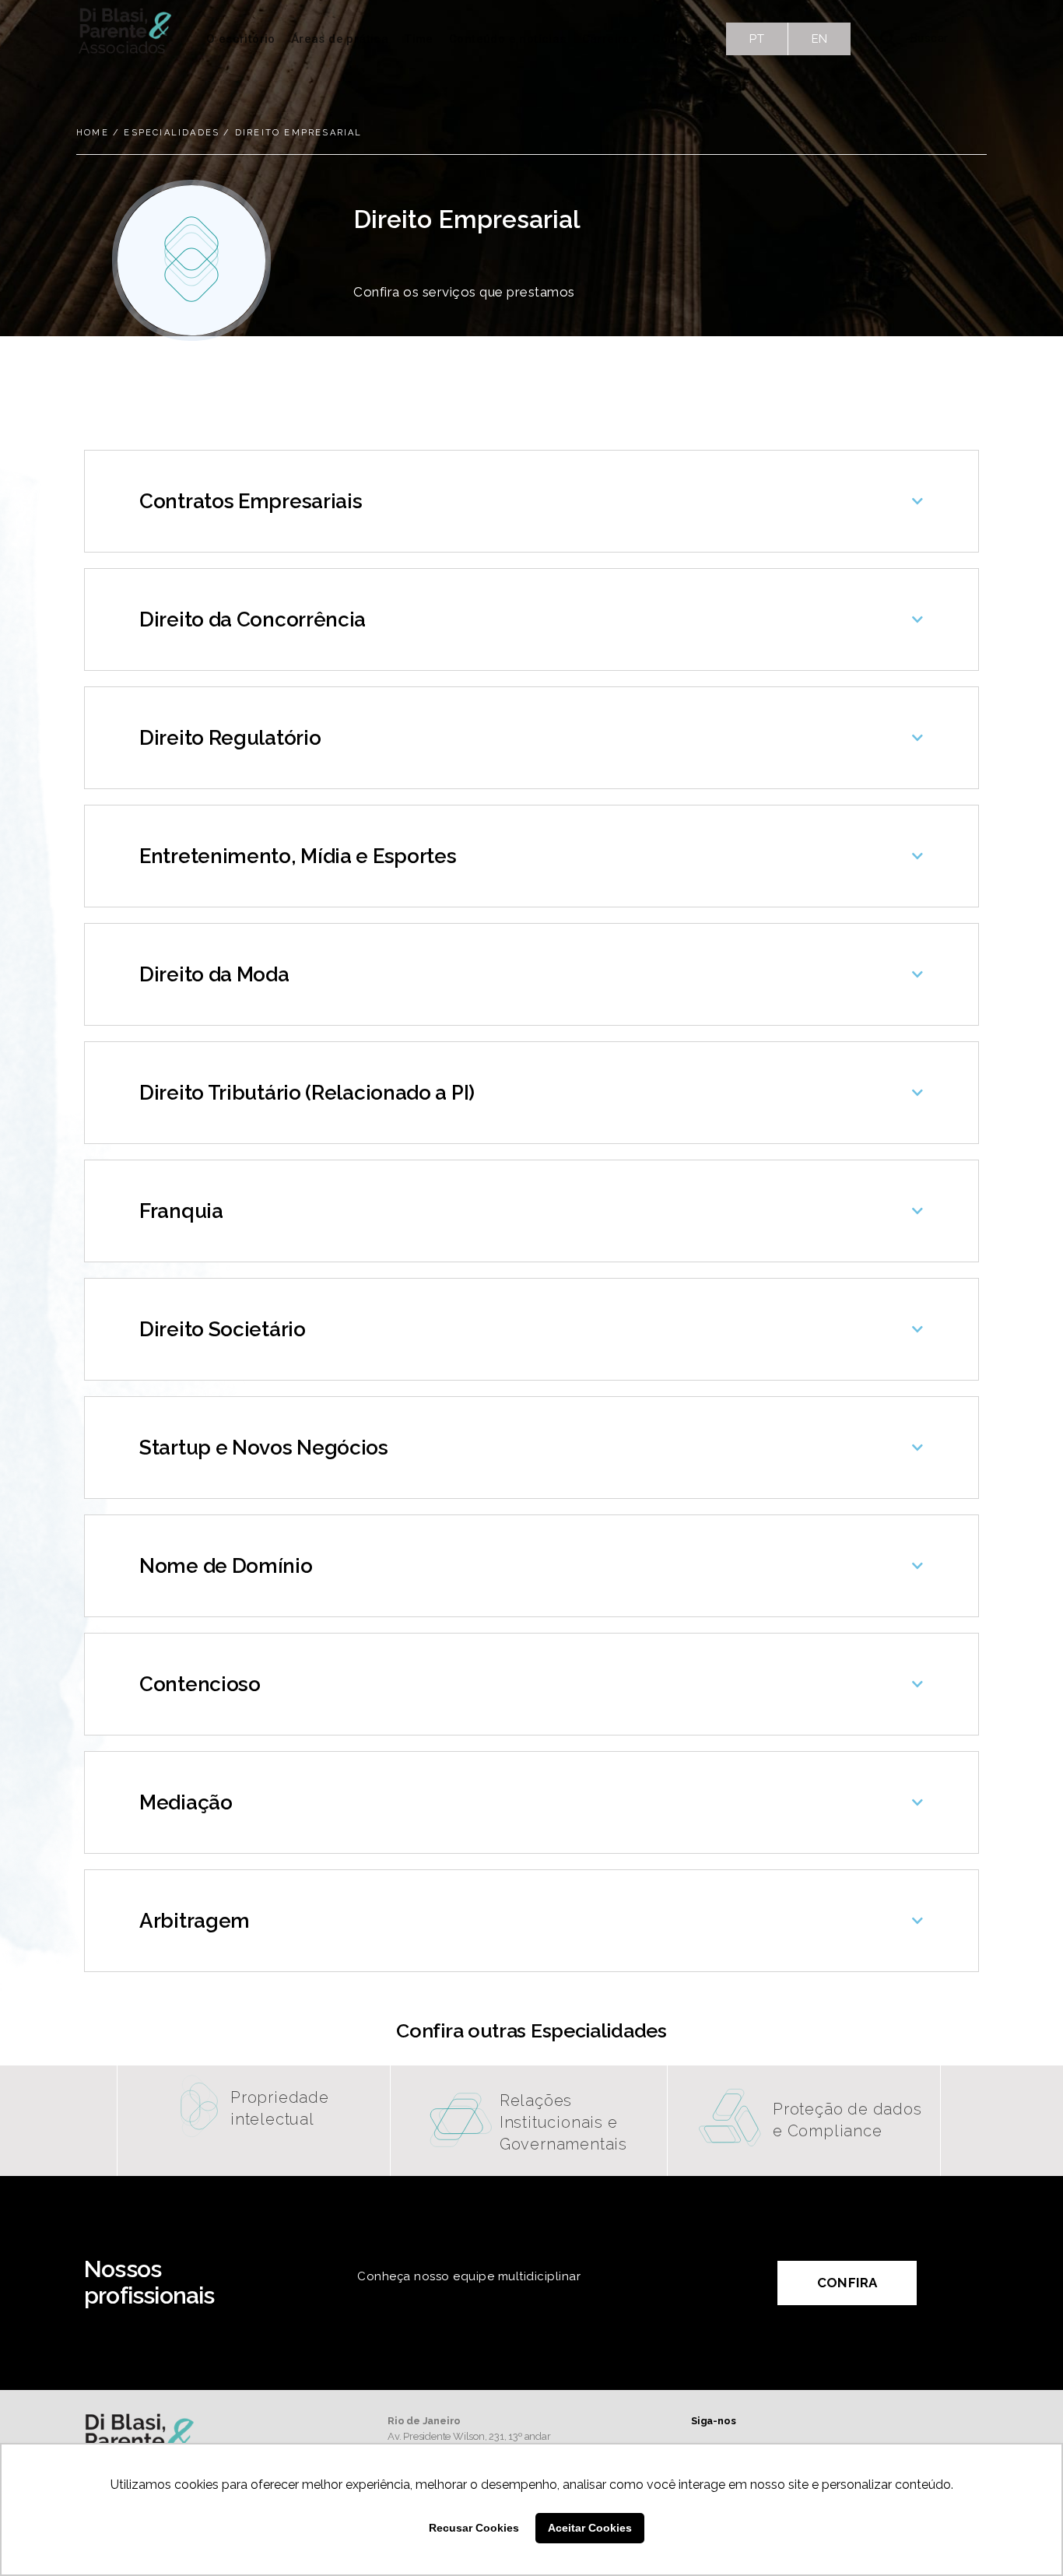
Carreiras (610, 39)
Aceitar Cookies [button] (590, 2528)
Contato (675, 39)
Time (419, 39)
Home (93, 133)
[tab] (531, 501)
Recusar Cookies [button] (474, 2528)
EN (820, 39)
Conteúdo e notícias (508, 39)
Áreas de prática (340, 39)
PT (757, 39)
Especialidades (172, 133)
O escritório (241, 39)
